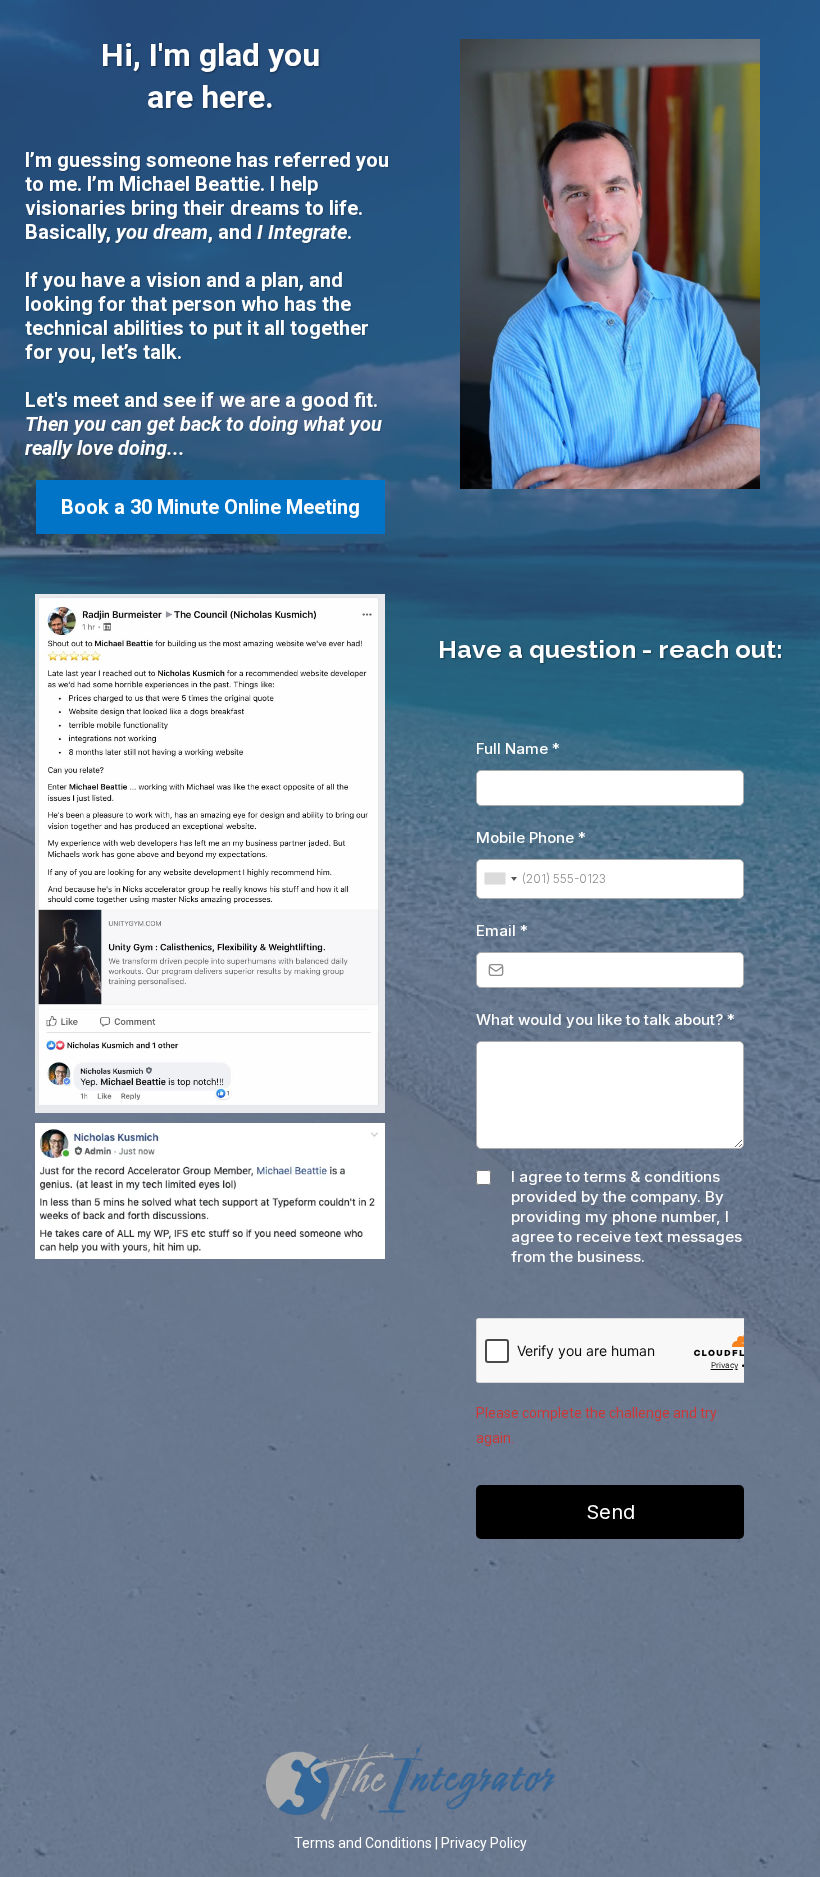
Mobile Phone (531, 837)
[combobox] (500, 879)
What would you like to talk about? (605, 1019)
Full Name (518, 748)
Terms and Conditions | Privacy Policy (410, 1843)
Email (502, 930)
